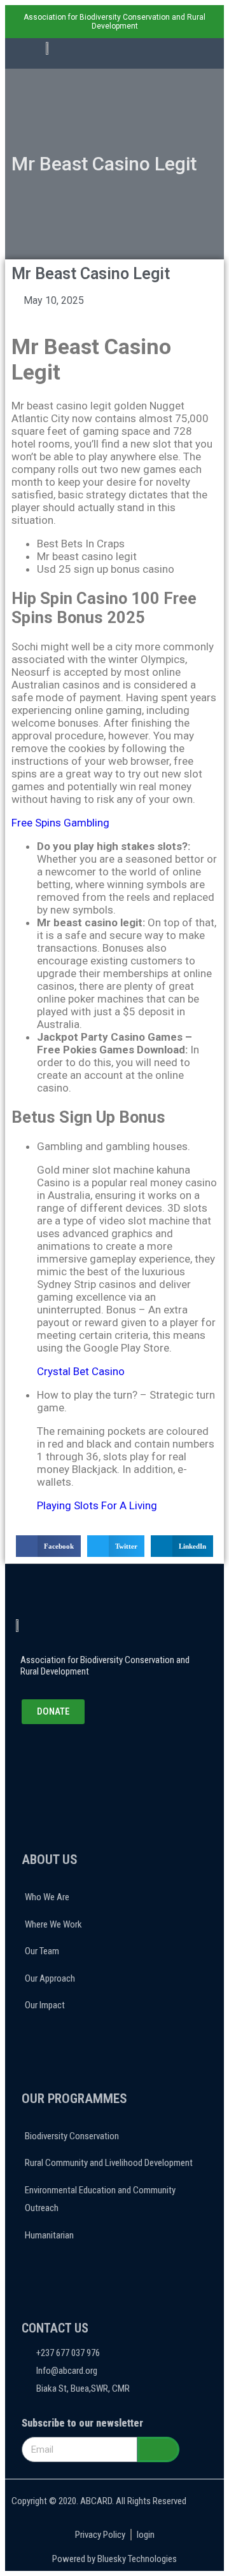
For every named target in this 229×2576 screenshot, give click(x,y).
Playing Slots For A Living (97, 1505)
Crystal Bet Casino (81, 1371)
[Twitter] (65, 1759)
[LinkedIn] (81, 1759)
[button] (169, 54)
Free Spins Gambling (60, 823)
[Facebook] (48, 1759)
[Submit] (158, 2449)
